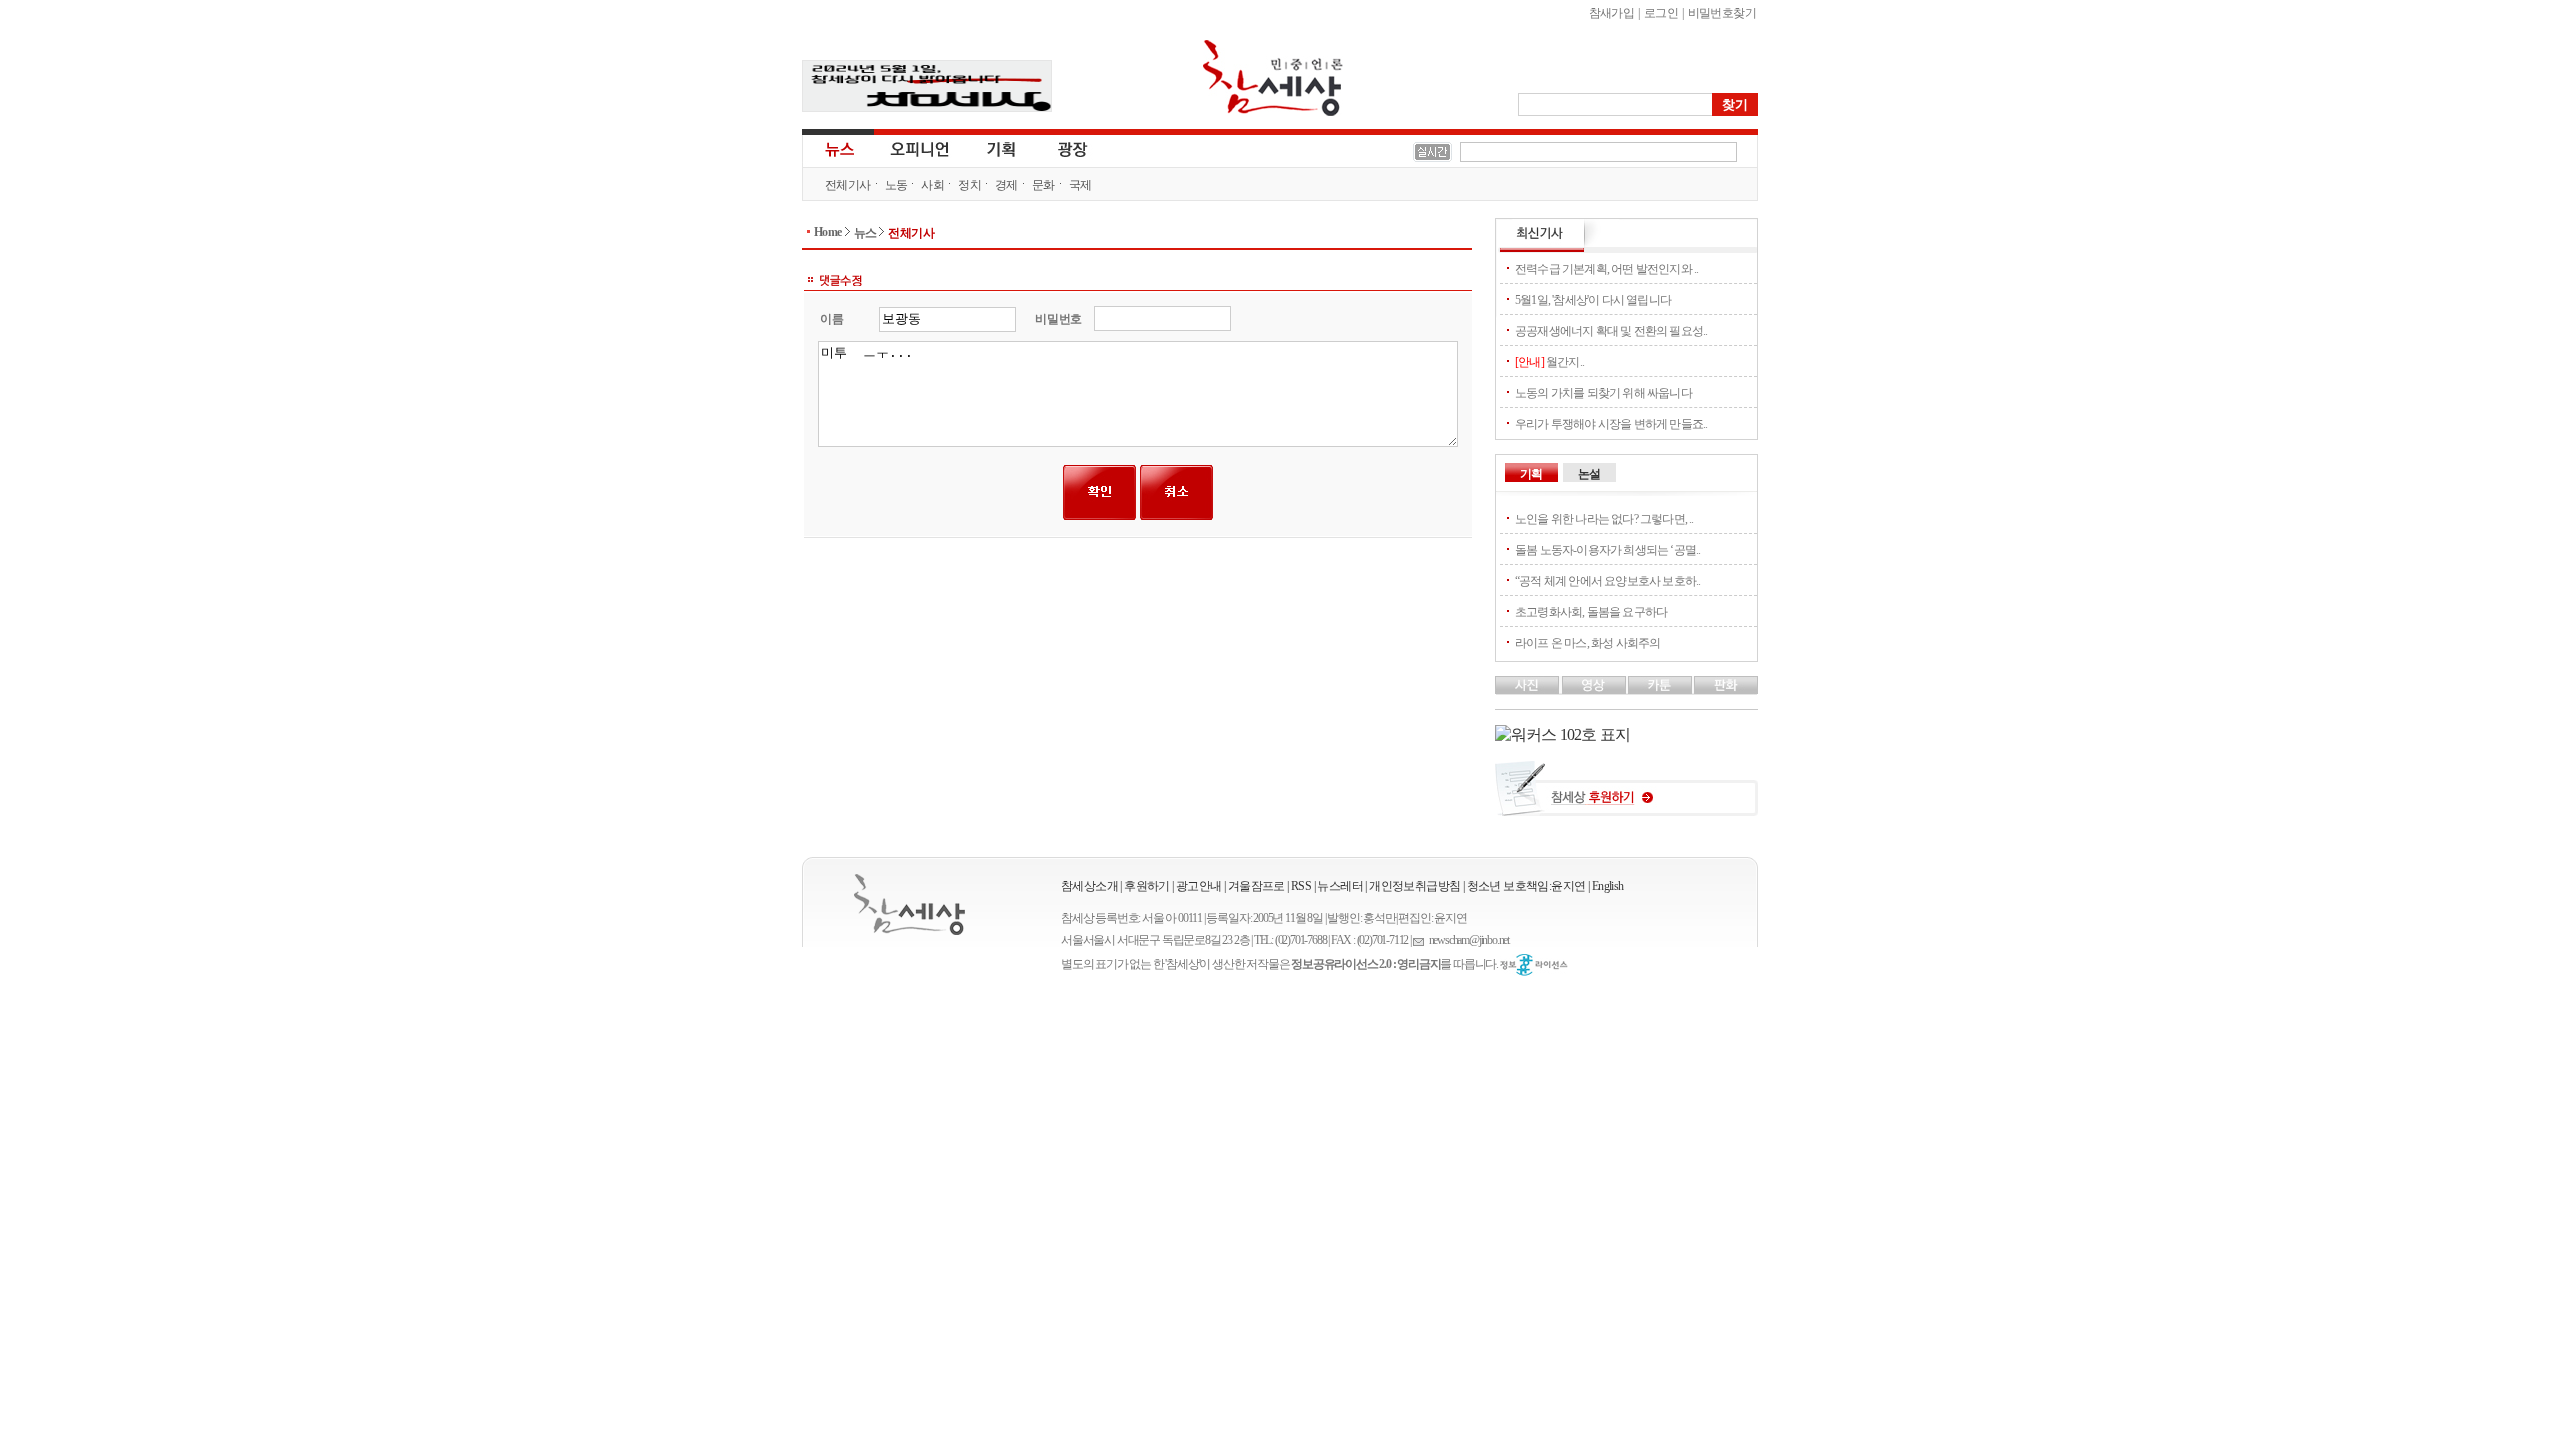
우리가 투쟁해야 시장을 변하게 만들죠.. (1611, 424)
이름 (831, 319)
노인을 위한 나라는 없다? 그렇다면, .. (1604, 519)
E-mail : (1421, 940)
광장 (1058, 148)
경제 (1006, 185)
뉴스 (838, 148)
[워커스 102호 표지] (1562, 734)
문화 (1043, 185)
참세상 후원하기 (1626, 796)
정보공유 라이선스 (1534, 965)
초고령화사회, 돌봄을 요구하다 (1591, 612)
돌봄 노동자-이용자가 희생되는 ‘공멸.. (1607, 550)
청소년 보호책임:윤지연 (1526, 886)
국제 (1080, 185)
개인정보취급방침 (1414, 886)
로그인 (1661, 13)
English (1608, 886)
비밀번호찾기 (1722, 13)
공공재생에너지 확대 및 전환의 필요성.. (1611, 331)
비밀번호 (1058, 319)
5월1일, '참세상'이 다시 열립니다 (1593, 300)
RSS (1301, 886)
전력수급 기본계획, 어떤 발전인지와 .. (1606, 269)
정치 (969, 185)
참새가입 (1612, 13)
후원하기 (1147, 886)
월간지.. (1549, 362)
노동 (896, 185)
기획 (1002, 148)
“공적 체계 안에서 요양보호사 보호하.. (1607, 581)
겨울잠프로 (1256, 886)
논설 (1589, 474)
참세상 (1273, 78)
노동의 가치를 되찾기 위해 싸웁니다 (1603, 393)
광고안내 (1199, 886)
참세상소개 (1089, 886)
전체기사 (848, 185)
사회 (932, 185)
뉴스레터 (1340, 886)
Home (828, 232)
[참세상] (909, 904)
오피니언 (920, 148)
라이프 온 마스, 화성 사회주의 (1587, 643)
